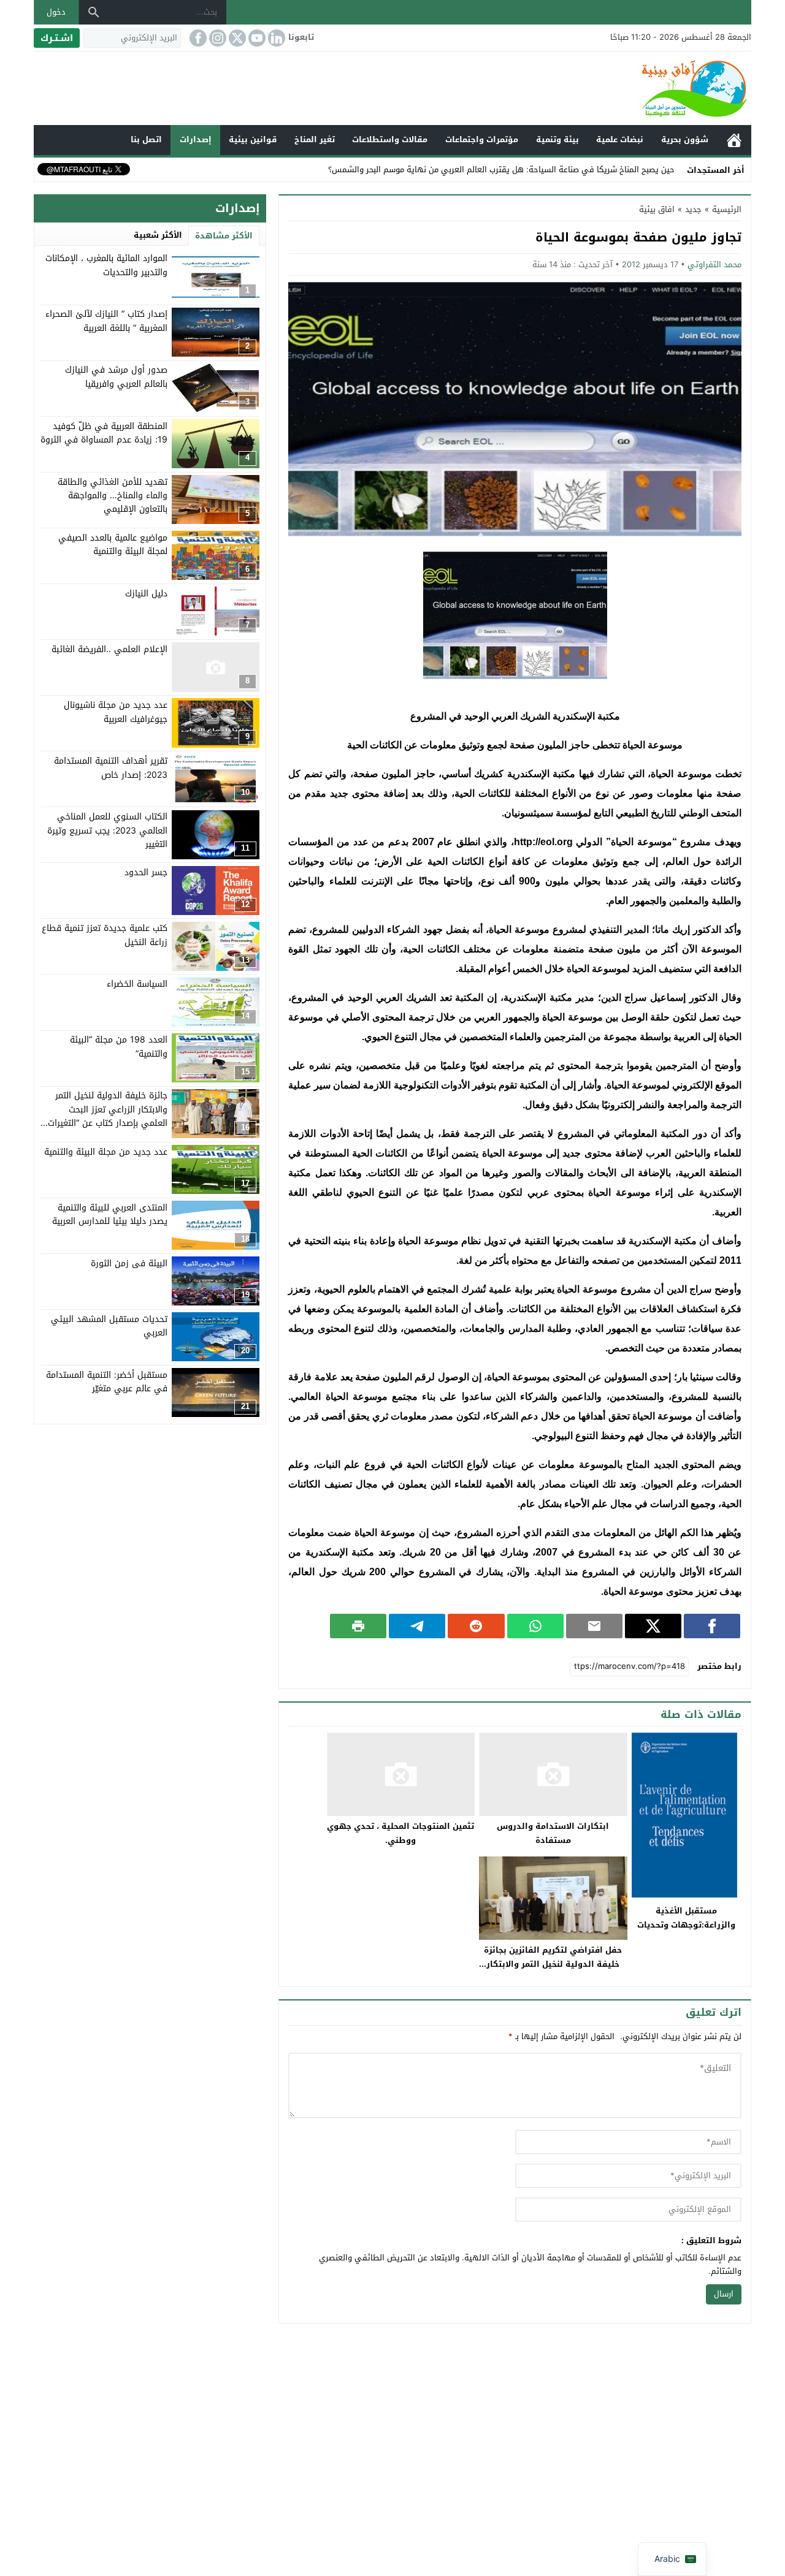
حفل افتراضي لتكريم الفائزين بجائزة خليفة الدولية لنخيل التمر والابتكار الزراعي (553, 1964)
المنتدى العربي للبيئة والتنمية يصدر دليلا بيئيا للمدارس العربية (110, 1214)
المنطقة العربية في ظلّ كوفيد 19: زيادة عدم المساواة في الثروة (104, 432)
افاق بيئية (657, 209)
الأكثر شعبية (158, 235)
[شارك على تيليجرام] (417, 1626)
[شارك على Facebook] (712, 1626)
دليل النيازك (146, 593)
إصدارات (196, 139)
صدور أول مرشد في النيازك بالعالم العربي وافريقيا (116, 377)
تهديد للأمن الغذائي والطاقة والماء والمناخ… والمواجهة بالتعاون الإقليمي (113, 495)
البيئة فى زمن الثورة (129, 1263)
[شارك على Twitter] (653, 1626)
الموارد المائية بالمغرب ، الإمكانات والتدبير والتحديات (106, 265)
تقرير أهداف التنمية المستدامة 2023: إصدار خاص (111, 767)
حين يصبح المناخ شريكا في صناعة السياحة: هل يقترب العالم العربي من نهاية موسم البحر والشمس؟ (501, 169)
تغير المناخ (315, 139)
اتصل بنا (146, 139)
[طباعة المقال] (358, 1626)
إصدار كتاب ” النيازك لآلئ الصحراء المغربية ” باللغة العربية (106, 321)
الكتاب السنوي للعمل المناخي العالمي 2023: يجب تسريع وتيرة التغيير (107, 830)
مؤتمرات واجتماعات (482, 139)
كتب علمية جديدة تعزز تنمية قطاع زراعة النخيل (105, 935)
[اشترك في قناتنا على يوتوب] (256, 38)
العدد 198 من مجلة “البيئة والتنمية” (119, 1047)
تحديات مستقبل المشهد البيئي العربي (109, 1325)
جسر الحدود (146, 872)
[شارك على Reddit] (476, 1626)
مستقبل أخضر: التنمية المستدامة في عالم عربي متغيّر (107, 1381)
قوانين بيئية (253, 139)
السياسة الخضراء (137, 984)
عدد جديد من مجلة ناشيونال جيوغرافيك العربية (116, 711)
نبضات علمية (620, 139)
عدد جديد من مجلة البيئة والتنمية (106, 1151)
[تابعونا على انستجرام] (216, 38)
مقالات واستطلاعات (390, 139)
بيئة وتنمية (557, 139)
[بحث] (94, 12)
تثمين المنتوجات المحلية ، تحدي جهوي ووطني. (400, 1833)
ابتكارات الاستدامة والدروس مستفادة (553, 1833)
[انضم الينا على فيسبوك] (197, 38)
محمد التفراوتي (714, 264)
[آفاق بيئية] (392, 88)
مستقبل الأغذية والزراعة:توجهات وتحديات (686, 1918)
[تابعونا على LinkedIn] (275, 38)
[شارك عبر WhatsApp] (535, 1626)
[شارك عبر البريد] (594, 1626)
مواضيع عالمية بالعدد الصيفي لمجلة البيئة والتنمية (113, 544)
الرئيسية (734, 140)
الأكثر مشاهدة (224, 236)
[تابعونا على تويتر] (236, 38)
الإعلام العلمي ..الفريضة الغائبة (109, 649)
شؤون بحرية (685, 139)
